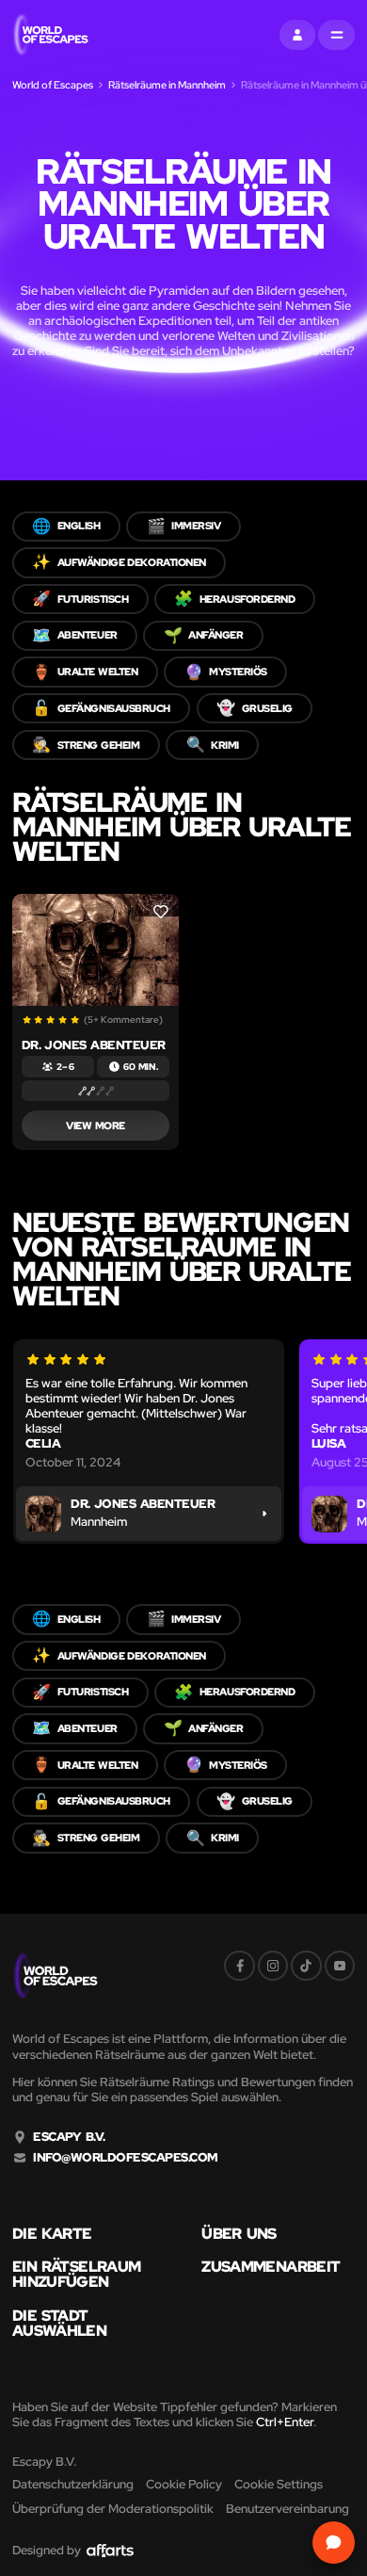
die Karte (52, 2234)
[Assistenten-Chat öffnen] (334, 2543)
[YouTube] (340, 1966)
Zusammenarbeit (271, 2267)
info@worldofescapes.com (125, 2158)
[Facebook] (239, 1966)
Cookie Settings (279, 2484)
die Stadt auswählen (59, 2324)
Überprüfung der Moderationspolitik (113, 2509)
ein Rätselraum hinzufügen (76, 2275)
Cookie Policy (184, 2484)
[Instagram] (273, 1966)
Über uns (239, 2234)
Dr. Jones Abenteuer (94, 1045)
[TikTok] (306, 1966)
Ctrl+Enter (285, 2422)
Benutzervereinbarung (287, 2509)
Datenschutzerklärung (73, 2484)
